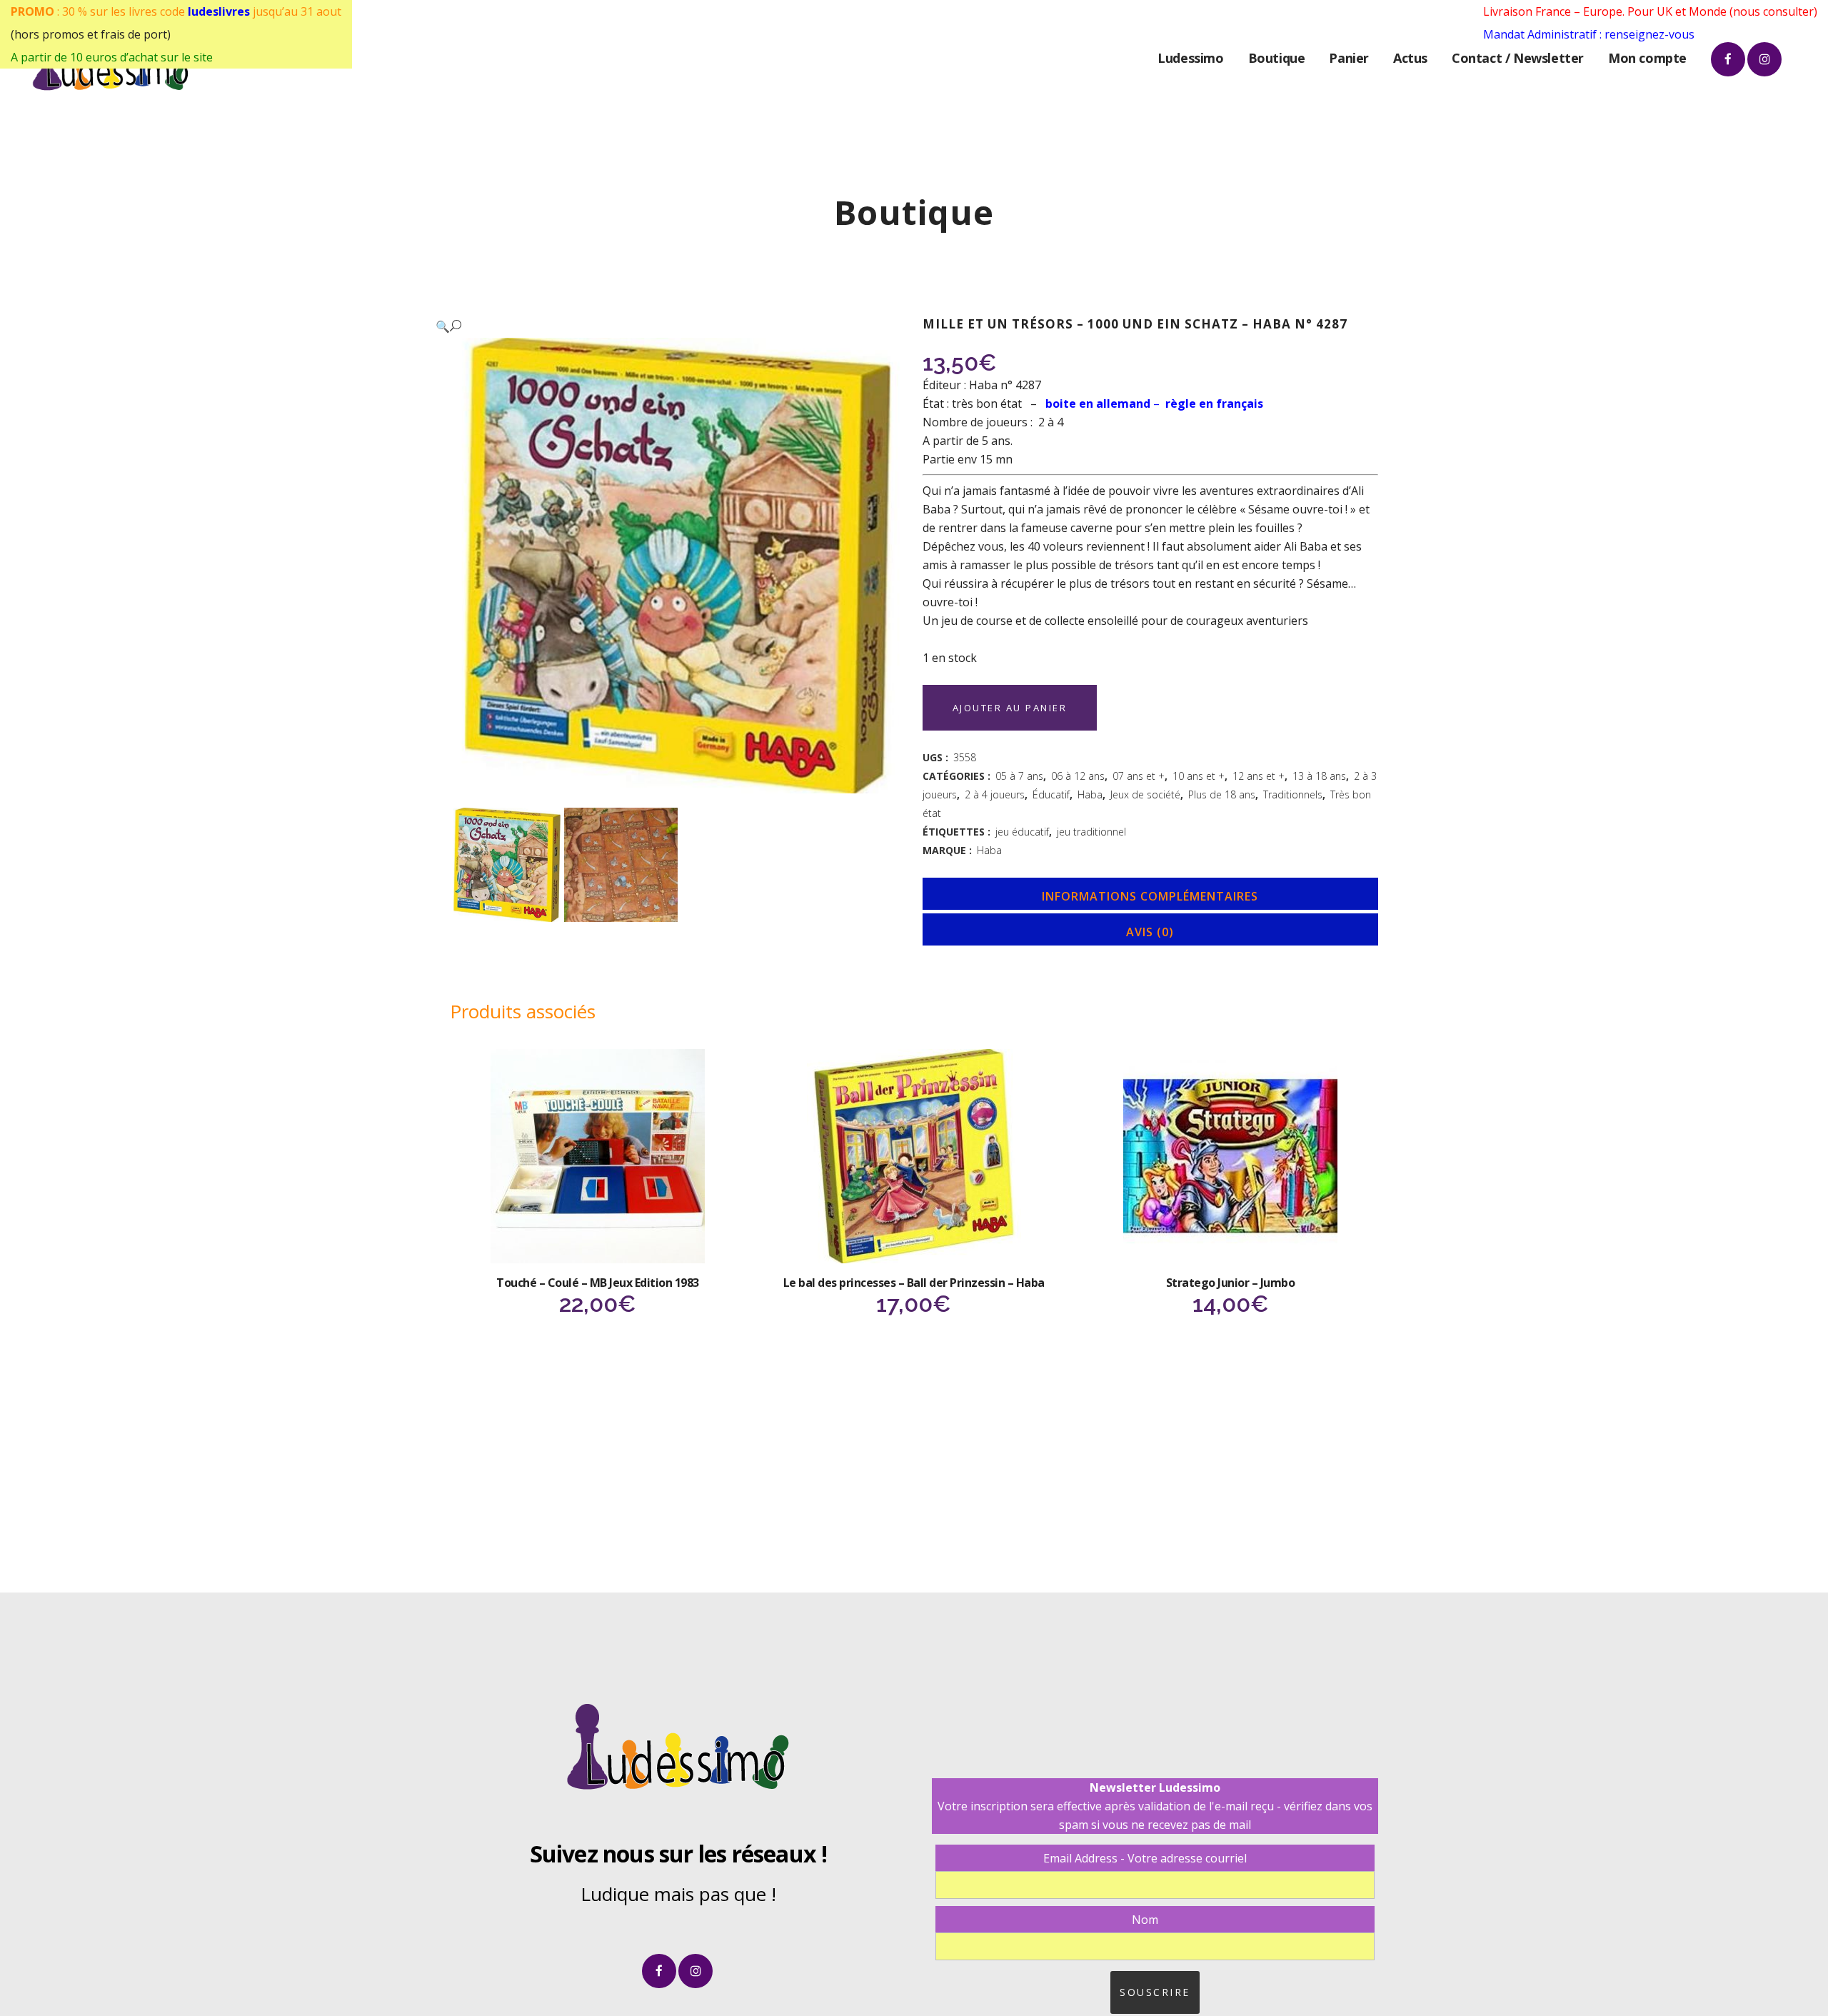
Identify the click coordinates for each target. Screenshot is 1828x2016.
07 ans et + (1139, 776)
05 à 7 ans (1019, 776)
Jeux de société (1145, 794)
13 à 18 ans (1319, 776)
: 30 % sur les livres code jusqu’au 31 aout (176, 11)
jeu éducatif (1022, 832)
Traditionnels (1293, 794)
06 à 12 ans (1078, 776)
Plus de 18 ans (1222, 794)
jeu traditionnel (1091, 832)
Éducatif (1051, 794)
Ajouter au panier (1010, 708)
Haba (1090, 794)
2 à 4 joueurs (995, 794)
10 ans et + (1199, 776)
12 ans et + (1259, 776)
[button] (663, 326)
